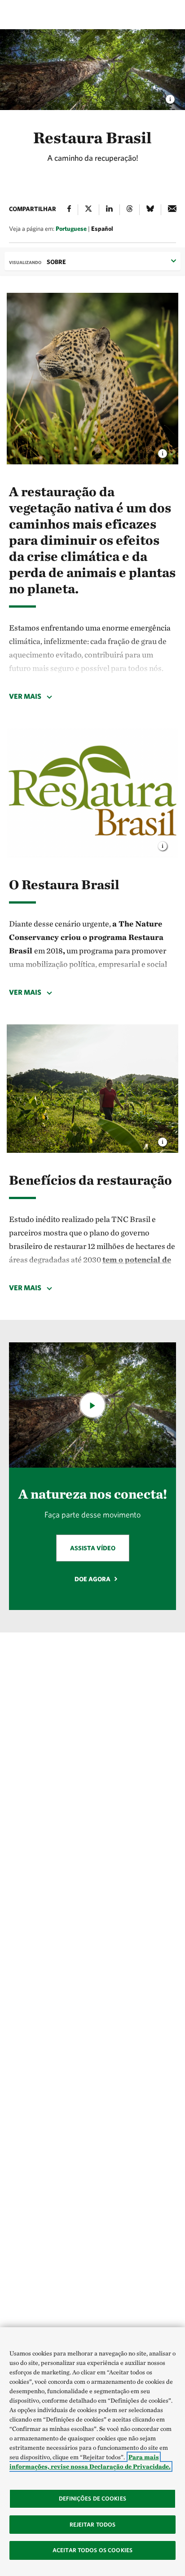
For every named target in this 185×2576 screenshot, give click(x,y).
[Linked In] (109, 210)
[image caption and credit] (170, 97)
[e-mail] (172, 210)
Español (102, 229)
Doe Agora (92, 1579)
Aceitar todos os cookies (92, 2550)
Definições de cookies (92, 2499)
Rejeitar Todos (93, 2525)
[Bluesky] (150, 210)
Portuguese (71, 229)
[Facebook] (69, 210)
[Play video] (92, 1405)
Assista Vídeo (93, 1548)
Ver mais (25, 696)
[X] (88, 210)
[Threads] (130, 210)
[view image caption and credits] (163, 451)
